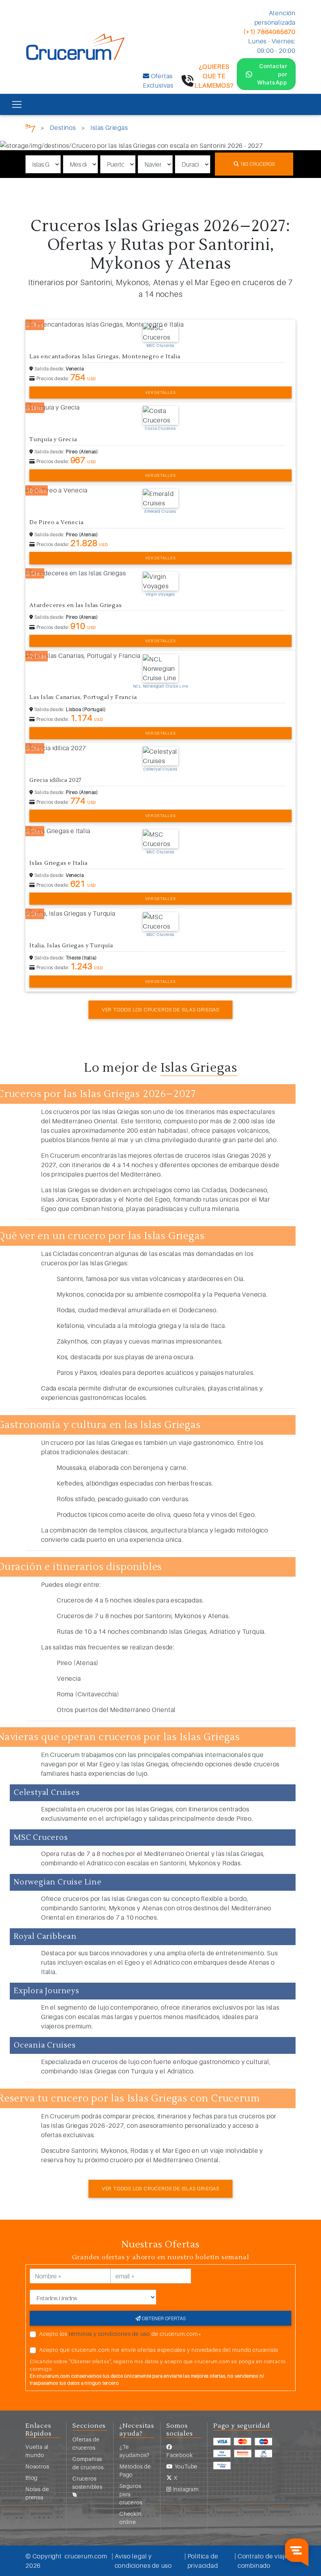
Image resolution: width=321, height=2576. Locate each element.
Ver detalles (160, 392)
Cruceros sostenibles (87, 2483)
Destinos (63, 128)
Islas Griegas (109, 128)
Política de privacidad (203, 2561)
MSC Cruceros (161, 345)
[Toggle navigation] (17, 104)
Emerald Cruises (160, 511)
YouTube (185, 2466)
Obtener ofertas (163, 2318)
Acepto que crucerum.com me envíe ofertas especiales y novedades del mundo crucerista (159, 2350)
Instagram (185, 2489)
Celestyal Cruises (160, 769)
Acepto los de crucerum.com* (120, 2334)
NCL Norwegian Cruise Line (161, 686)
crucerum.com (86, 2556)
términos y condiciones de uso (109, 2334)
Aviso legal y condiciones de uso (143, 2561)
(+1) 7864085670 (270, 32)
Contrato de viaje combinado (263, 2561)
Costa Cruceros (160, 428)
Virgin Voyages (160, 594)
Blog (32, 2478)
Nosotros (37, 2466)
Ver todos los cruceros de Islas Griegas (160, 1010)
